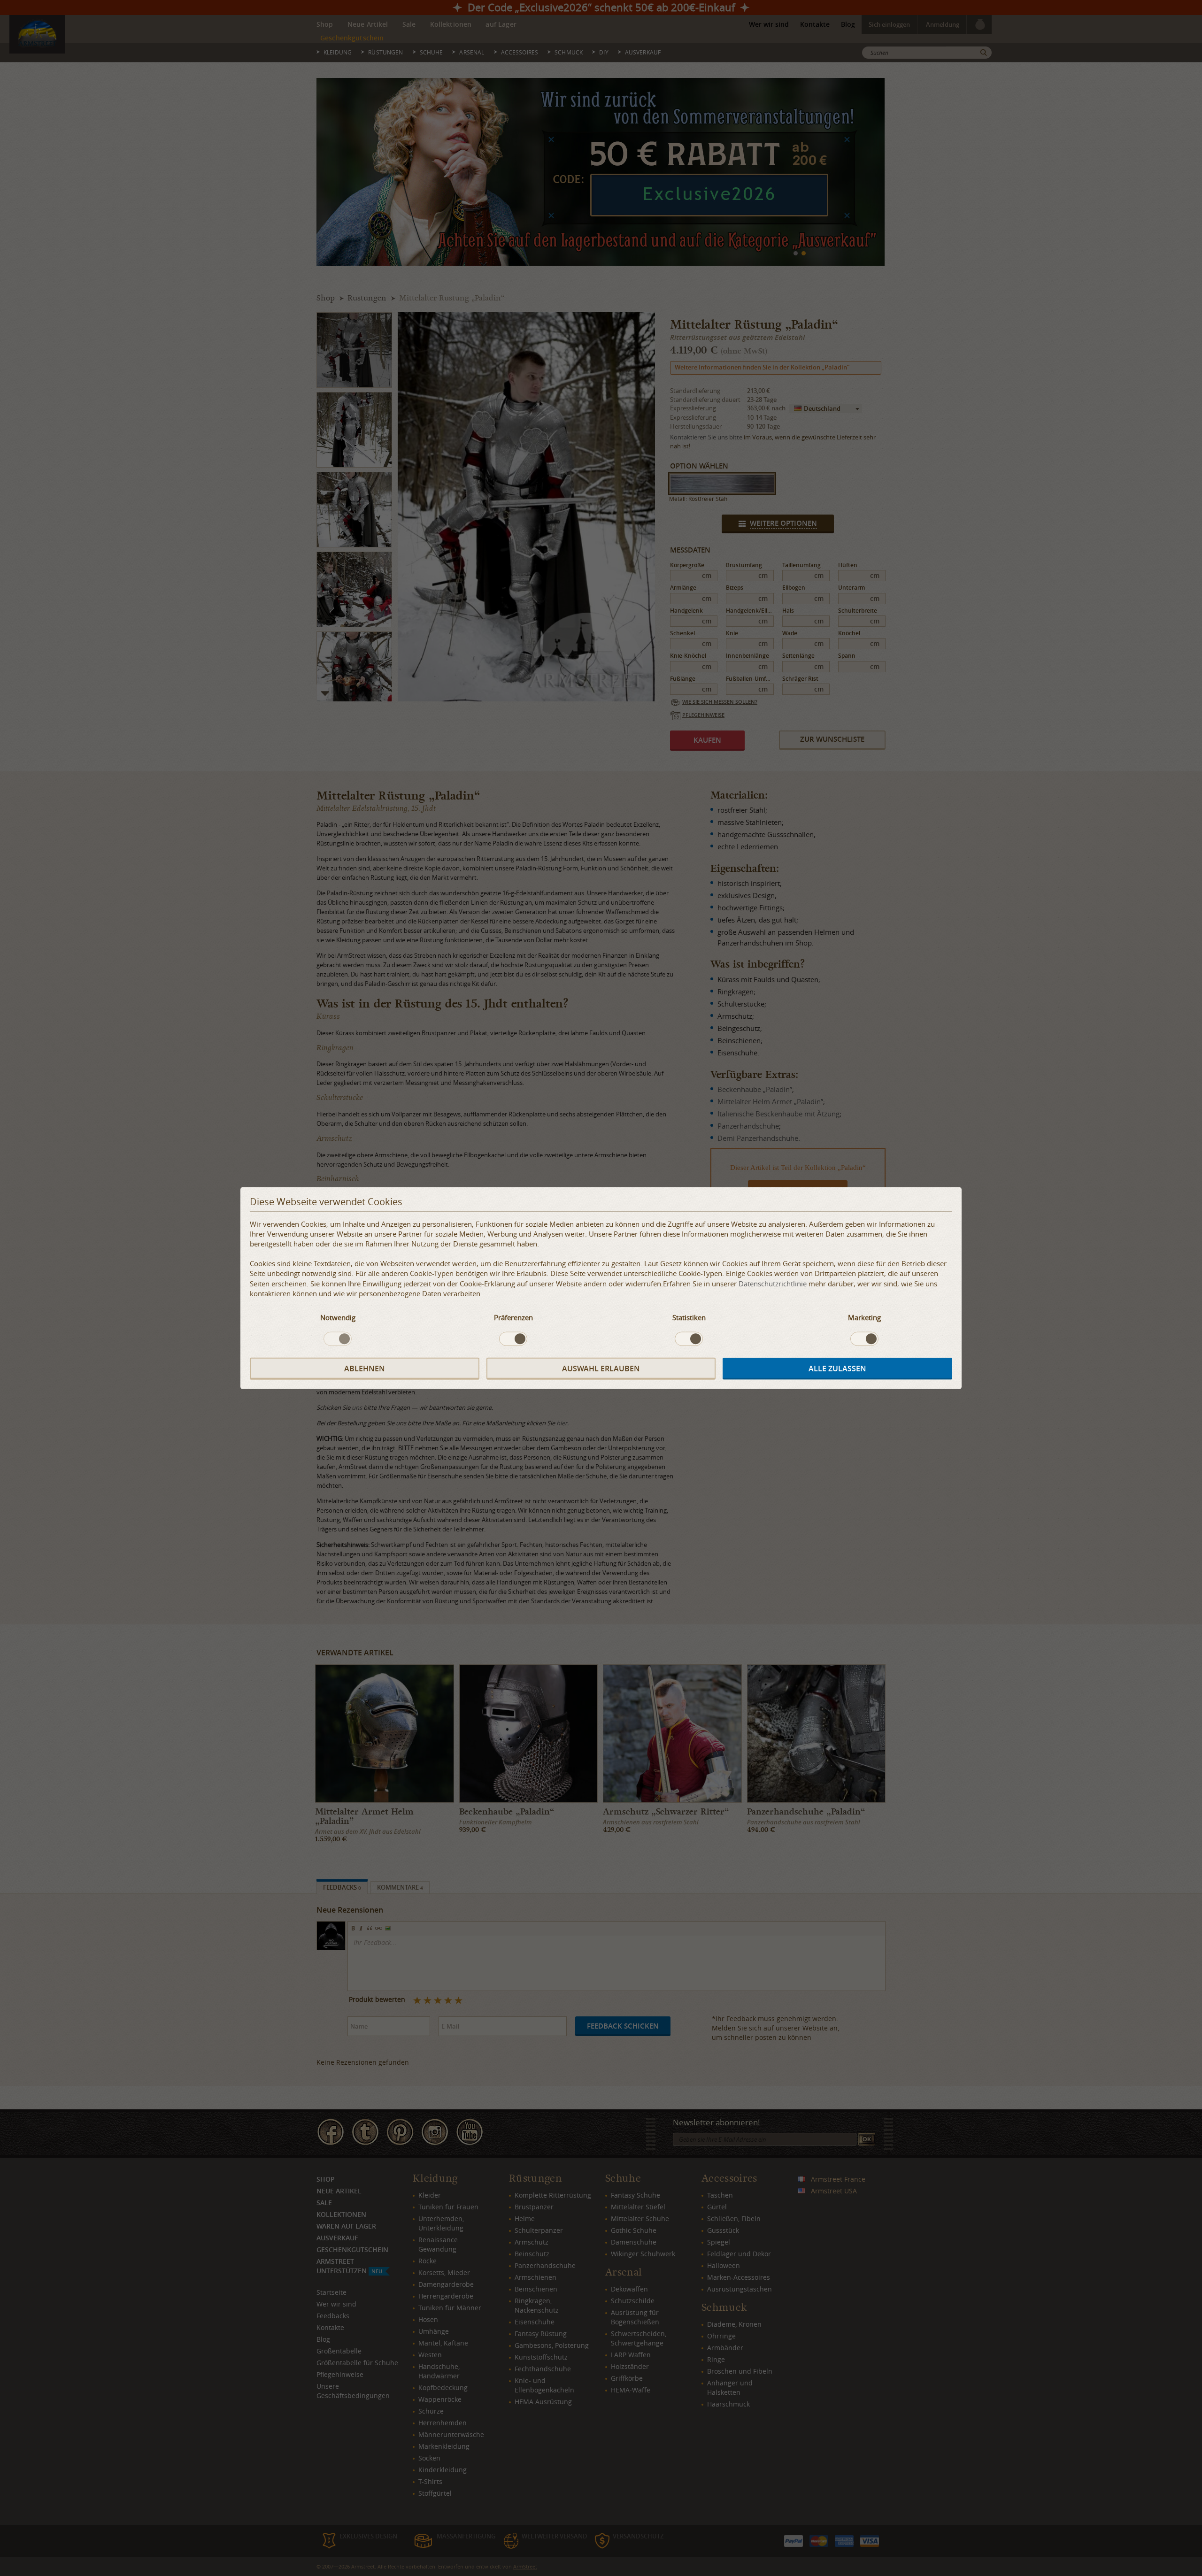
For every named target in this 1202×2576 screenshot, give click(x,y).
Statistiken (689, 1317)
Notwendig (338, 1317)
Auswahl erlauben (601, 1369)
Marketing (864, 1317)
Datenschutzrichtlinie (773, 1283)
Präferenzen (513, 1317)
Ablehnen (365, 1369)
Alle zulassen (837, 1369)
